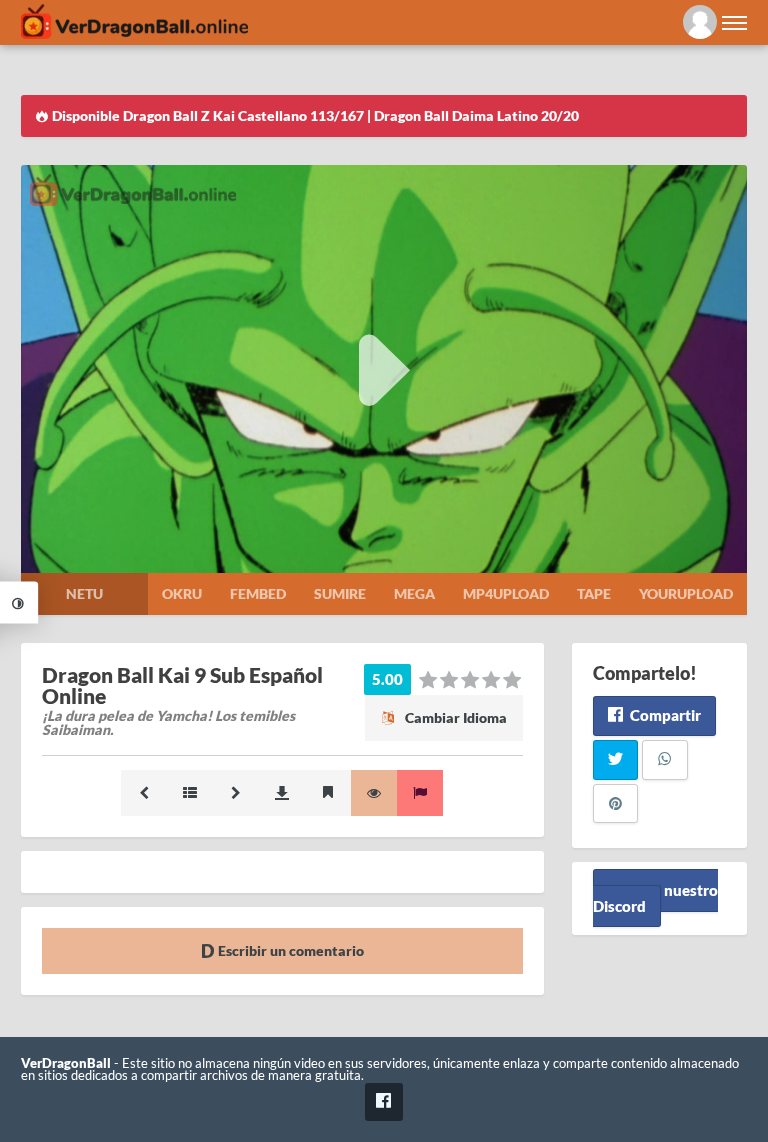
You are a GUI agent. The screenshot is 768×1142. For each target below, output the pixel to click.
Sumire (340, 593)
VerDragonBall (66, 1063)
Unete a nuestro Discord (655, 897)
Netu (84, 593)
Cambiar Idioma (454, 717)
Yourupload (686, 593)
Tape (594, 593)
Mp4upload (506, 593)
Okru (182, 593)
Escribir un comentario (289, 950)
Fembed (258, 593)
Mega (414, 593)
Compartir (664, 715)
